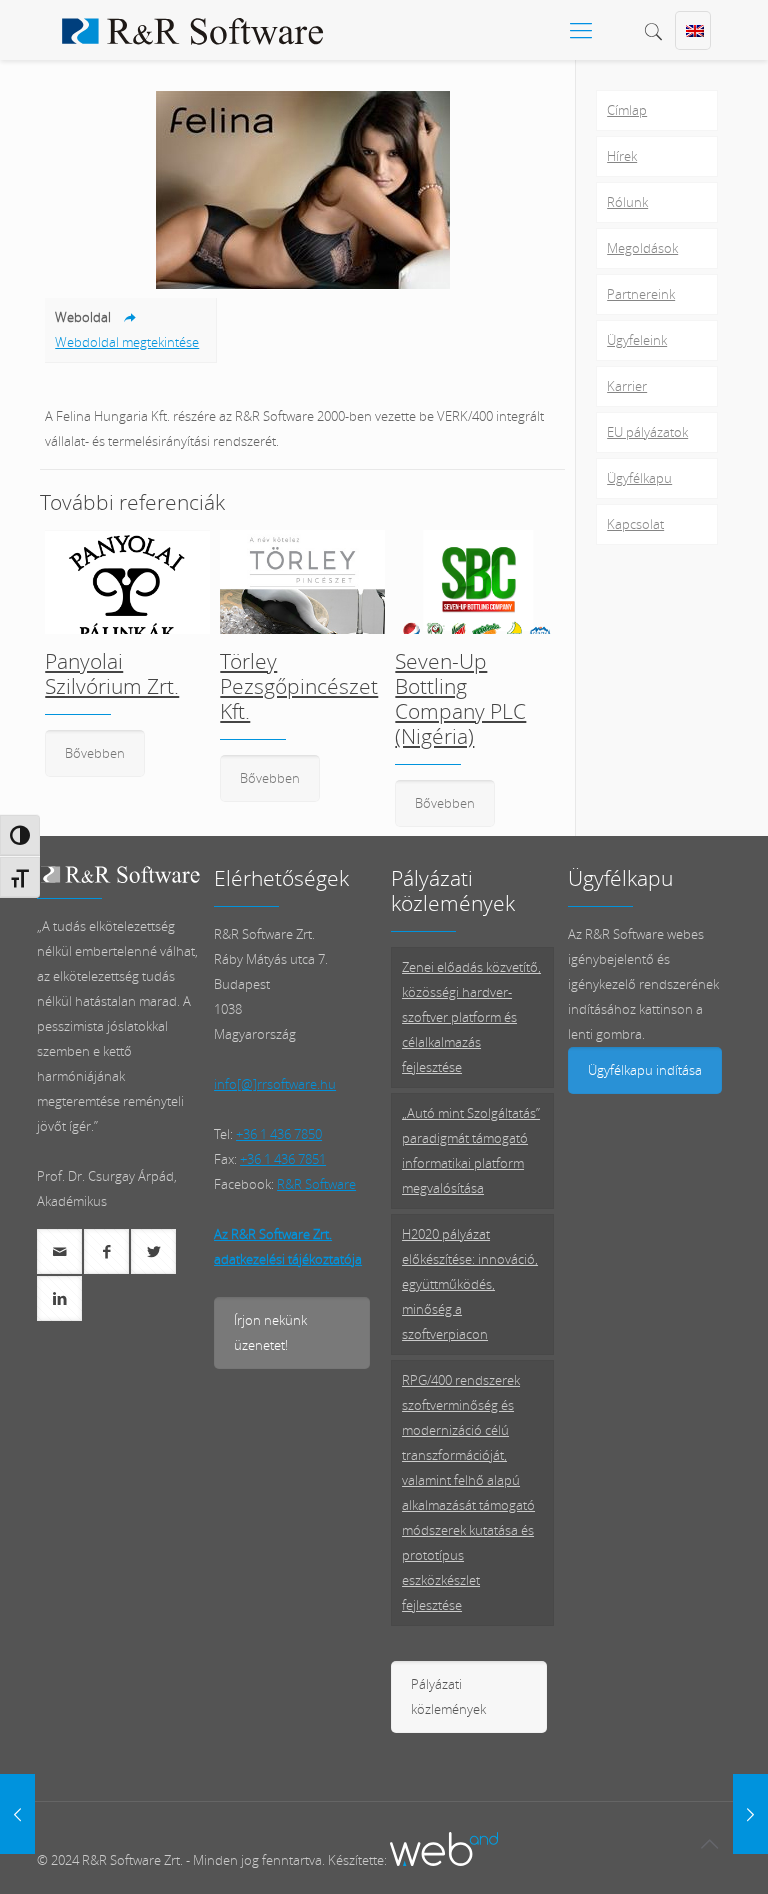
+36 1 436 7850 (279, 1134)
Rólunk (627, 202)
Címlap (627, 110)
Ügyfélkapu (639, 478)
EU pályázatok (647, 432)
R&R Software (316, 1184)
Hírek (622, 156)
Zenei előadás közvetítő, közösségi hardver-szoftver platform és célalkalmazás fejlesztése (471, 1017)
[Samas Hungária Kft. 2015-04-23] (750, 1814)
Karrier (627, 386)
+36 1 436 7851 (283, 1159)
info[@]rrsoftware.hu (275, 1084)
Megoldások (642, 248)
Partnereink (641, 294)
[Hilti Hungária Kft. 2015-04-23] (17, 1814)
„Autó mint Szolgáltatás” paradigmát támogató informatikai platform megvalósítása (471, 1150)
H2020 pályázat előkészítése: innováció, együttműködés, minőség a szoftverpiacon (470, 1284)
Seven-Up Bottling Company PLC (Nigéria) (460, 698)
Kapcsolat (635, 524)
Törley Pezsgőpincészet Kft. (299, 686)
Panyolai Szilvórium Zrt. (112, 673)
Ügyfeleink (637, 340)
